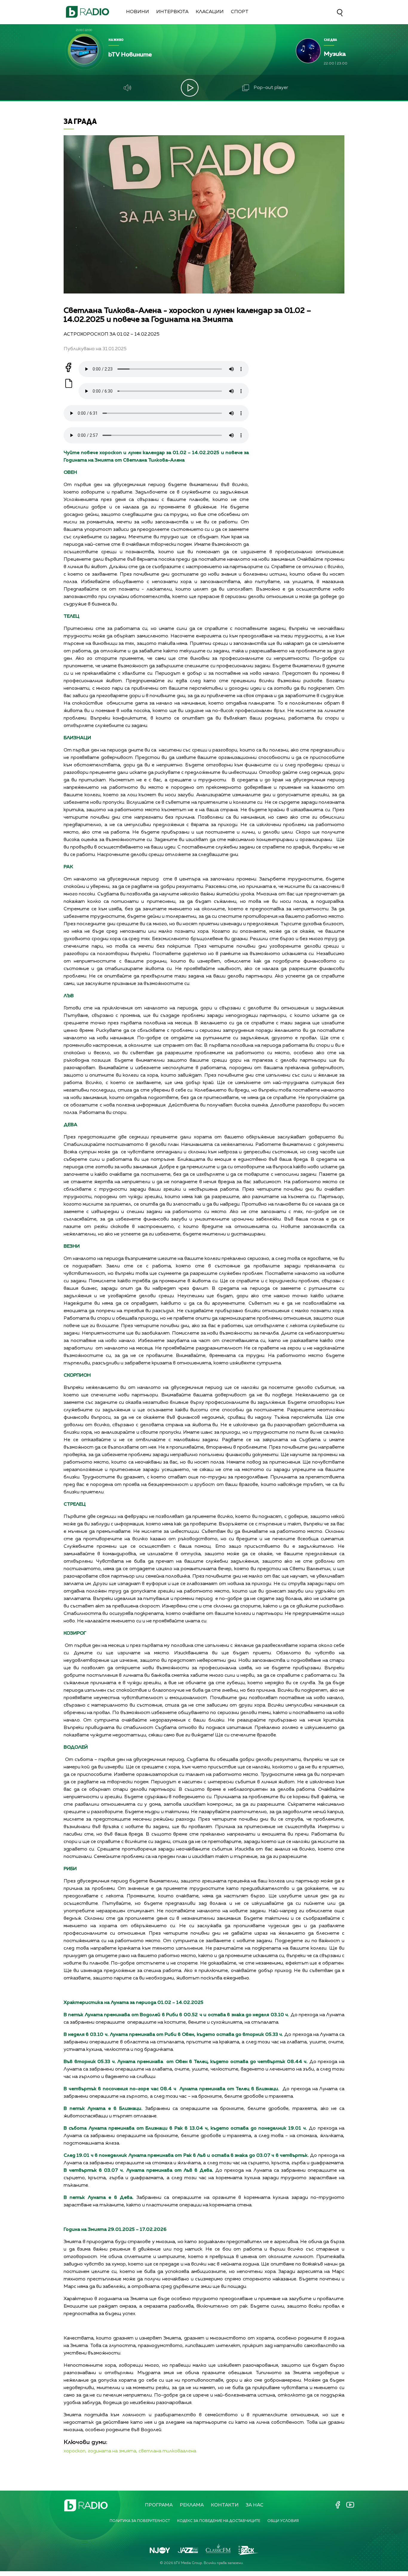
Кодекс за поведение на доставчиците (219, 2521)
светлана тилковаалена (167, 2451)
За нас (255, 2505)
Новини (138, 12)
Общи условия (283, 2521)
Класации (210, 12)
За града (80, 121)
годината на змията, (113, 2451)
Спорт (240, 12)
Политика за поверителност (140, 2521)
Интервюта (172, 12)
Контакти (225, 2505)
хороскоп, (75, 2451)
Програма (159, 2505)
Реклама (192, 2505)
